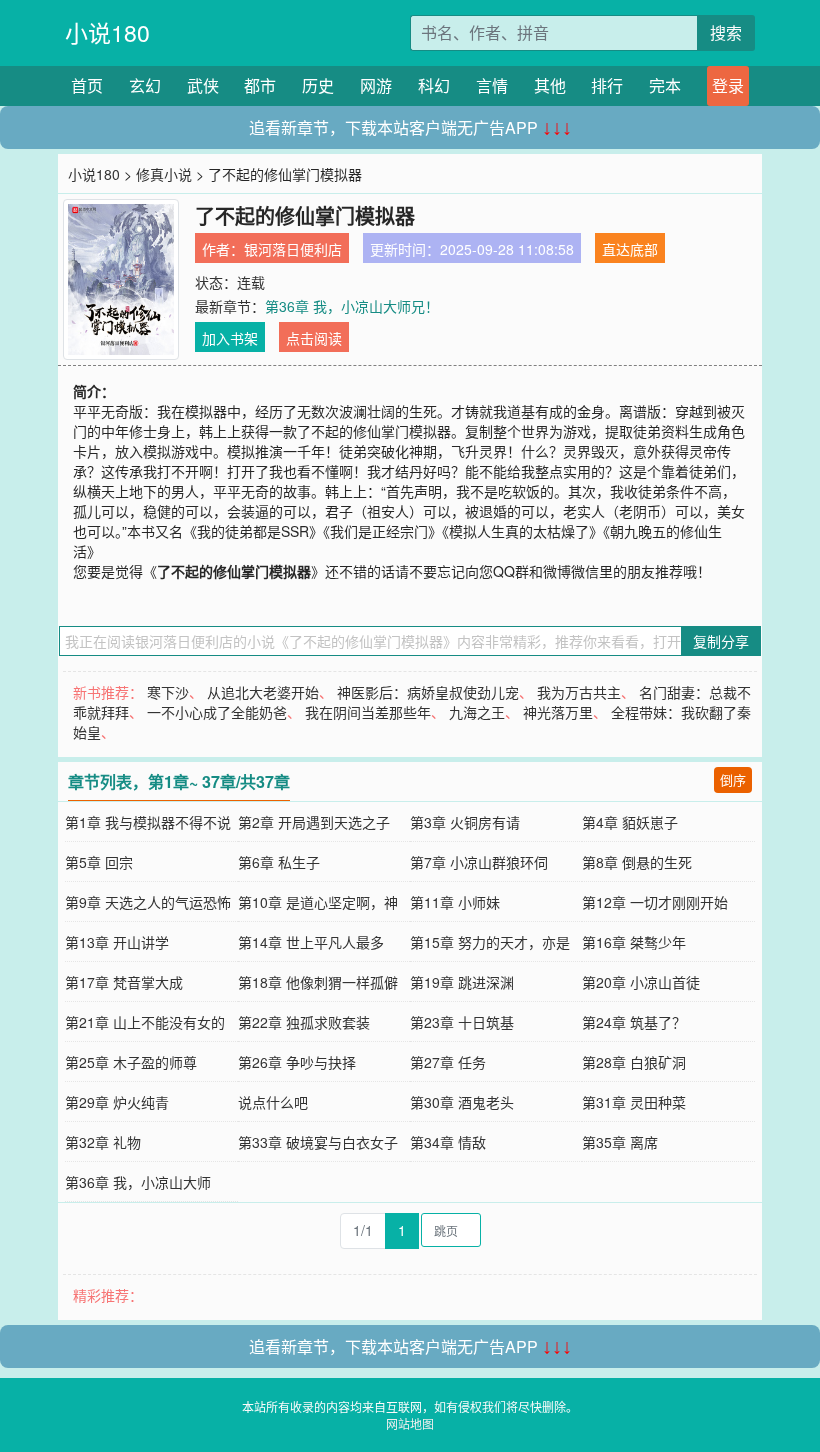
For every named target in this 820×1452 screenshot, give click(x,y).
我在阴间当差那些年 (368, 712)
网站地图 (410, 1423)
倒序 (733, 779)
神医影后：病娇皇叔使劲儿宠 (428, 692)
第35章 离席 (620, 1142)
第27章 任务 (448, 1062)
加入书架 (230, 338)
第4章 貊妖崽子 (630, 822)
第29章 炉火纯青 (117, 1102)
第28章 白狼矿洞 (634, 1062)
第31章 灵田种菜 (634, 1102)
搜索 (726, 32)
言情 (492, 85)
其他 (550, 85)
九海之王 (477, 712)
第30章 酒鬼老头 (462, 1102)
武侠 (203, 85)
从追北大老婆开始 (263, 692)
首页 (87, 85)
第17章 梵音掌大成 (124, 982)
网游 (376, 85)
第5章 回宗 (99, 862)
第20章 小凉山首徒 (641, 982)
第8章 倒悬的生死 (637, 862)
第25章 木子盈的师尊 (131, 1062)
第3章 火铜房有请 (465, 822)
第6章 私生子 (279, 862)
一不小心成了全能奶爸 (217, 712)
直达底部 (630, 249)
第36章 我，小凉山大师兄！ (352, 306)
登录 (728, 85)
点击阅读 (314, 338)
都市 (260, 85)
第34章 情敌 (448, 1142)
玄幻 (145, 85)
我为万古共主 (579, 692)
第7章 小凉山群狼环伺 (479, 862)
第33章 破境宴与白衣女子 (318, 1142)
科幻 (434, 85)
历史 (318, 85)
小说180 (107, 32)
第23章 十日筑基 (462, 1022)
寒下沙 (168, 692)
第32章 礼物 (103, 1142)
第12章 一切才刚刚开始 (655, 902)
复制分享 (721, 641)
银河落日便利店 (293, 249)
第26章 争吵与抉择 (297, 1062)
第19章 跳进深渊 (462, 982)
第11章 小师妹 (455, 902)
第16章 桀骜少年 (634, 942)
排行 (607, 85)
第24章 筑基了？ (634, 1022)
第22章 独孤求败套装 (304, 1022)
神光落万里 (558, 712)
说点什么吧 (273, 1102)
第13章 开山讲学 (117, 942)
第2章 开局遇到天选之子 (314, 822)
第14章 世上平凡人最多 (311, 942)
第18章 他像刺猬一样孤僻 (318, 982)
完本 (665, 85)
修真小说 (164, 174)
